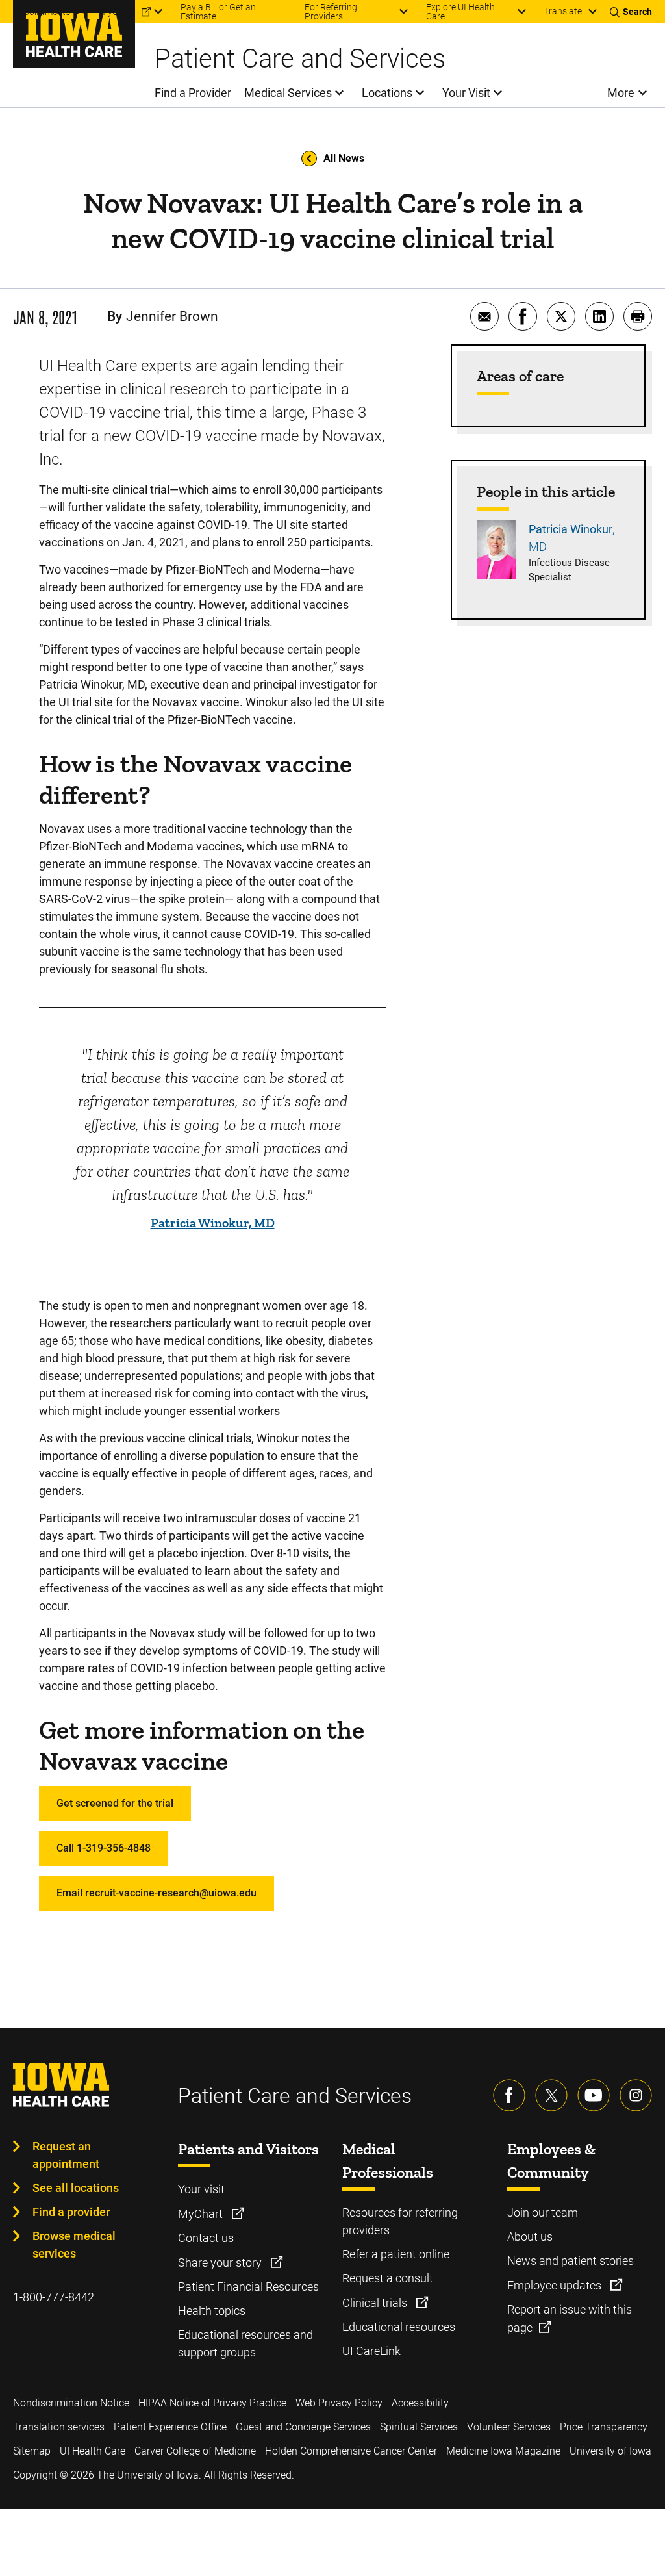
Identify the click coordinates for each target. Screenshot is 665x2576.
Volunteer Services (509, 2427)
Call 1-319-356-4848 (104, 1848)
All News (344, 158)
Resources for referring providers (400, 2221)
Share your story (221, 2263)
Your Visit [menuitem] (466, 93)
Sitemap (32, 2451)
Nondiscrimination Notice (71, 2403)
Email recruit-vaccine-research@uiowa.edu (157, 1893)
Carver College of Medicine (195, 2451)
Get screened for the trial (115, 1803)
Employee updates (556, 2285)
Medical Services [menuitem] (288, 93)
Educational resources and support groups (245, 2343)
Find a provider (71, 2212)
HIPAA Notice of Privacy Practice (212, 2403)
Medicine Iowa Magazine (503, 2451)
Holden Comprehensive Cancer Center (351, 2451)
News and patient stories (571, 2261)
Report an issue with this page (570, 2318)
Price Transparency (604, 2427)
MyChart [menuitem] (118, 12)
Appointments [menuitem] (42, 12)
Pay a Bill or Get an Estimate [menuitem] (218, 12)
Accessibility (420, 2403)
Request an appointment (66, 2155)
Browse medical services (74, 2245)
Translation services (59, 2427)
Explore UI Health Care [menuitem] (460, 12)
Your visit (201, 2189)
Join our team (543, 2213)
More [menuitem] (621, 93)
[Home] (74, 34)
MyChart (202, 2214)
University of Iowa (610, 2451)
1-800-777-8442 (54, 2297)
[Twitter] (551, 2095)
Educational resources (399, 2327)
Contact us (206, 2238)
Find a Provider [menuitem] (193, 93)
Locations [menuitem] (387, 93)
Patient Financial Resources (248, 2287)
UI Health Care (93, 2451)
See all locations (76, 2188)
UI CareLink (371, 2351)
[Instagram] (636, 2095)
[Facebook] (509, 2095)
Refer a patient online (396, 2254)
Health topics (212, 2311)
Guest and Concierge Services (303, 2427)
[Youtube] (594, 2095)
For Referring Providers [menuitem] (331, 12)
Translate (563, 11)
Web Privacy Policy (339, 2403)
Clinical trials (376, 2303)
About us (530, 2237)
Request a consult (388, 2278)
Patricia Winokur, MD (213, 1223)
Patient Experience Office (170, 2427)
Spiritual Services (419, 2427)
